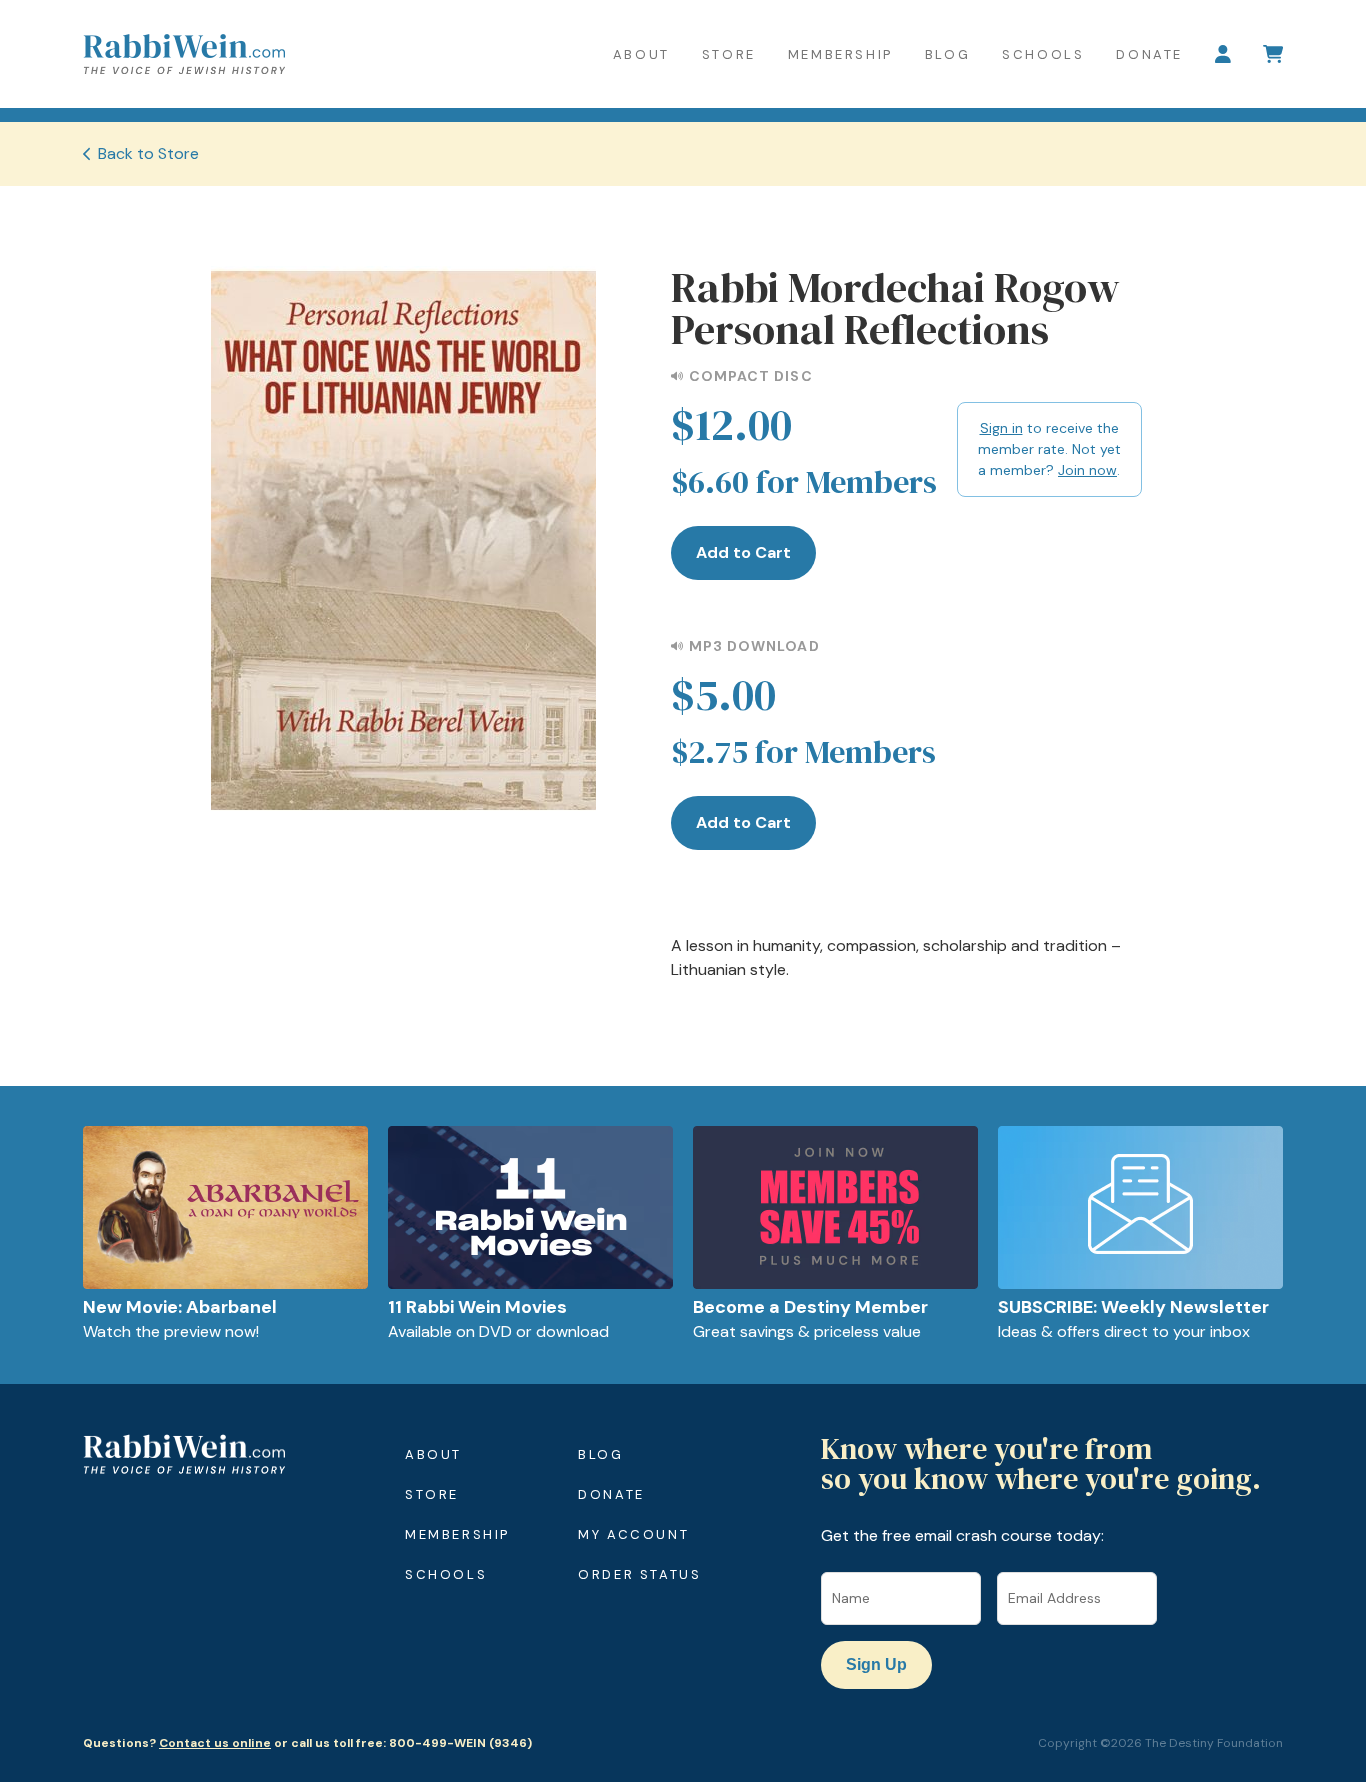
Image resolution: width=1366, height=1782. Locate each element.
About (641, 54)
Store (729, 54)
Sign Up (876, 1664)
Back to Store (148, 153)
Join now (1087, 470)
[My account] (1223, 54)
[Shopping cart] (1273, 54)
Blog (947, 54)
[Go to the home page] (184, 54)
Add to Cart (743, 552)
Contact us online (215, 1743)
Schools (1043, 54)
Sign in (1001, 428)
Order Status (639, 1574)
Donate (1149, 54)
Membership (840, 54)
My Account (633, 1534)
